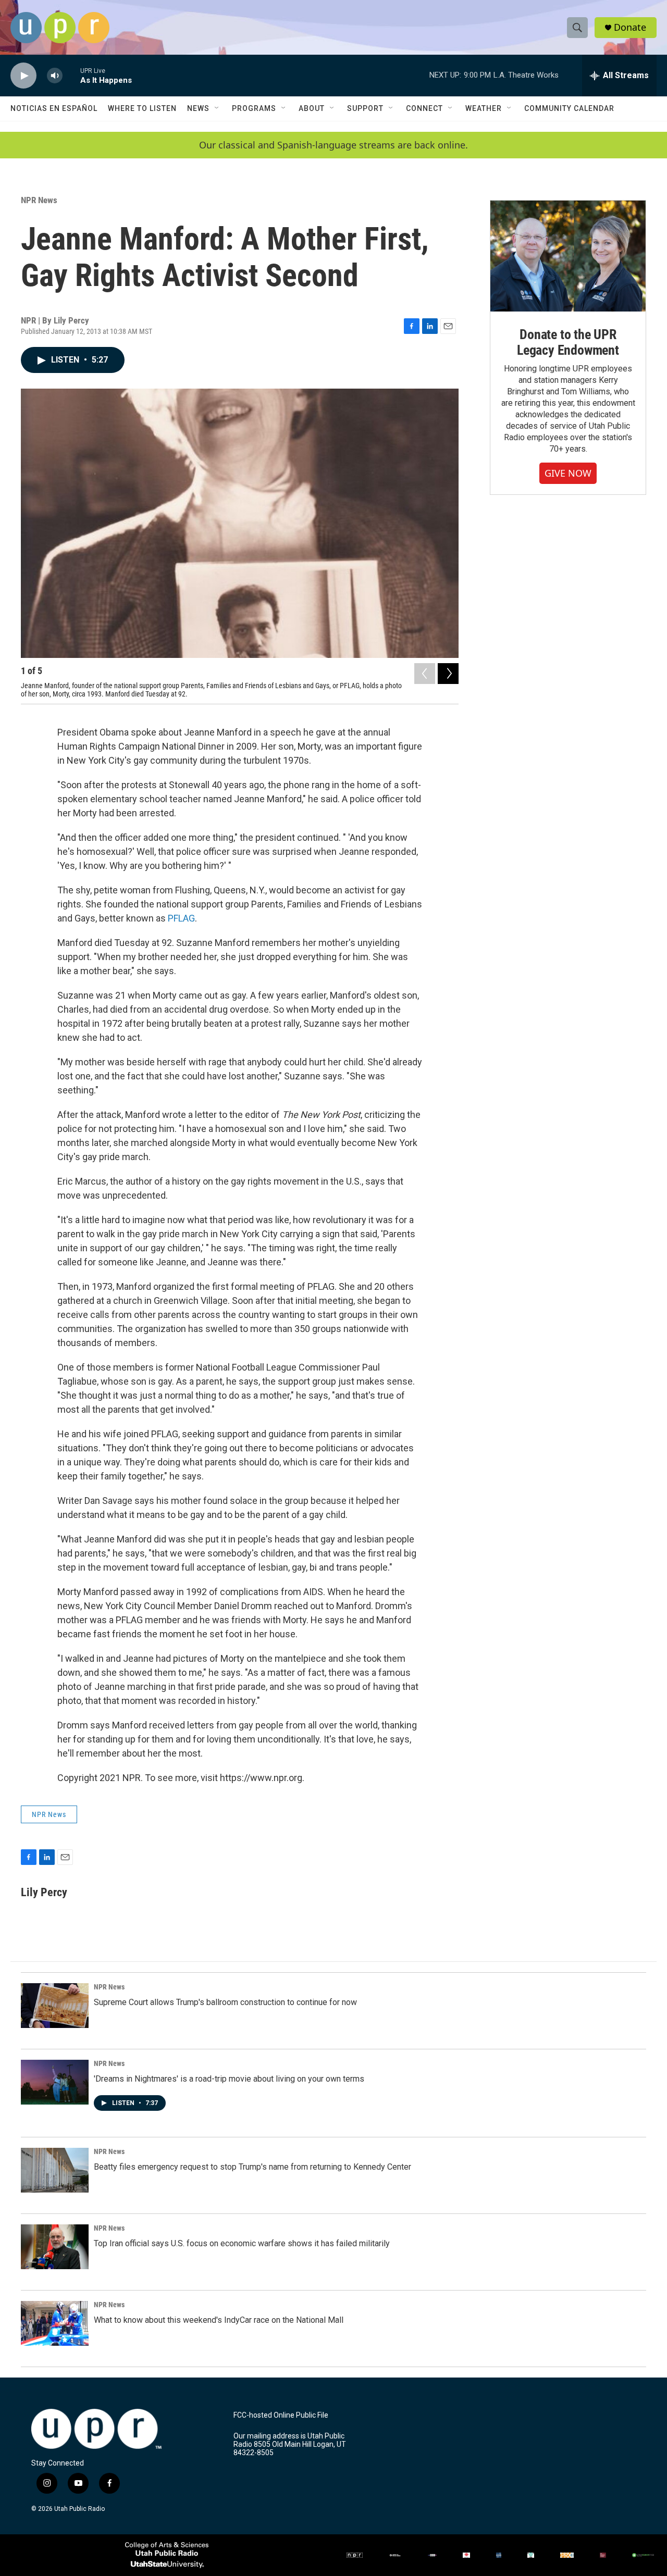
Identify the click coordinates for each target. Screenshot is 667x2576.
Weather (484, 108)
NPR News (39, 200)
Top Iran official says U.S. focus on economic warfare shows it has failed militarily (242, 2243)
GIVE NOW (568, 473)
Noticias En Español (54, 108)
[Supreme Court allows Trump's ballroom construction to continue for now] (55, 2006)
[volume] (55, 76)
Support (365, 108)
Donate (630, 27)
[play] (23, 76)
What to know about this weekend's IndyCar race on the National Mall (219, 2320)
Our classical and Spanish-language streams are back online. (333, 145)
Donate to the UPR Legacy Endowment (568, 342)
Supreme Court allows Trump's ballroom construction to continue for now (225, 2002)
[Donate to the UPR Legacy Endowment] (568, 256)
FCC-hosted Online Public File (281, 2415)
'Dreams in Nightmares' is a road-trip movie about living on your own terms (229, 2079)
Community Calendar (569, 108)
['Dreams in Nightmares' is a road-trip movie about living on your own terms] (55, 2082)
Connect (424, 108)
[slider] (71, 75)
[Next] (448, 674)
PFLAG (181, 918)
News (198, 108)
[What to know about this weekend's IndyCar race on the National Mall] (55, 2323)
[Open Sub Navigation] (217, 108)
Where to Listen (142, 108)
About (312, 108)
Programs (254, 108)
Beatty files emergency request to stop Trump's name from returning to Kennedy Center (252, 2167)
